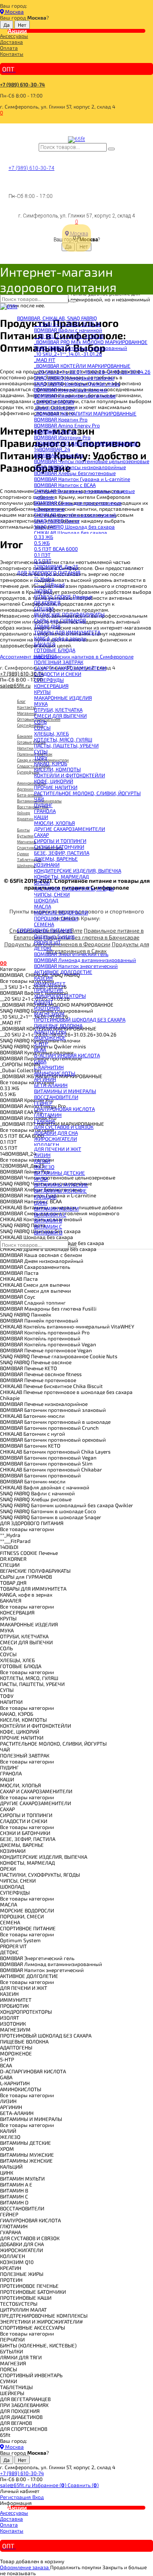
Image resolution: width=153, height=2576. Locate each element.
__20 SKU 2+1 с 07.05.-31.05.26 (69, 336)
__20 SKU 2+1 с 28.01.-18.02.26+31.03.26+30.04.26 (92, 372)
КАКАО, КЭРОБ (51, 763)
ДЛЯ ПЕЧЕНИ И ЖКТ (58, 1149)
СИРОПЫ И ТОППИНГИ (60, 841)
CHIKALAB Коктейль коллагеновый (75, 515)
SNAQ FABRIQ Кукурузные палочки (74, 378)
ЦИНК (41, 1202)
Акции (17, 31)
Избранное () (50, 2485)
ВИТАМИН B (48, 1220)
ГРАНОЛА (45, 811)
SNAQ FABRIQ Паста (57, 521)
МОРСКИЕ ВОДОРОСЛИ (61, 912)
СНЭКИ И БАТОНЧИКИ (59, 847)
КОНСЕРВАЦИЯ (51, 686)
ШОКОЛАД (46, 900)
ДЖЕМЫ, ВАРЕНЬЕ (56, 859)
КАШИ (41, 817)
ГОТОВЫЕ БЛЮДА (55, 650)
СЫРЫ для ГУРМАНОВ (60, 620)
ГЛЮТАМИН (48, 1115)
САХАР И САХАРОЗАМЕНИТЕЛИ (70, 668)
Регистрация (16, 2497)
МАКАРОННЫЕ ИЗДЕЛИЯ (63, 698)
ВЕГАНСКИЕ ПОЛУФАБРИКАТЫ (69, 614)
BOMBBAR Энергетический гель (71, 954)
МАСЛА (42, 906)
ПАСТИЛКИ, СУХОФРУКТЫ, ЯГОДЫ (74, 888)
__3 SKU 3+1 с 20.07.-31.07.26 (67, 324)
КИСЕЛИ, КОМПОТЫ (57, 769)
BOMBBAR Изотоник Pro (62, 437)
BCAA (40, 1049)
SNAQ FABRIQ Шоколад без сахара (74, 527)
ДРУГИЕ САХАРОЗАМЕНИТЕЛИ (69, 829)
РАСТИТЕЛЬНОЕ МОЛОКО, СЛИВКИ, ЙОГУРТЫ (87, 793)
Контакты (12, 54)
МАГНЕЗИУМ (49, 1013)
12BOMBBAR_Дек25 (56, 567)
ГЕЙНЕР (43, 1103)
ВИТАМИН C (48, 1226)
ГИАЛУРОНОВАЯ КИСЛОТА (64, 1109)
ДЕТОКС (43, 948)
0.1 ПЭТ (42, 555)
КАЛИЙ (42, 1161)
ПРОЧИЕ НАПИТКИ (56, 787)
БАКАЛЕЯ (45, 644)
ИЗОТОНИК (47, 1008)
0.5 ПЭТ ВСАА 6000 (56, 549)
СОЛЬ (40, 721)
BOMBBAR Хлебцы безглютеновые (75, 473)
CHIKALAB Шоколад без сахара (71, 532)
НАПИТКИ (45, 656)
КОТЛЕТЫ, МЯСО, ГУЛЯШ (63, 739)
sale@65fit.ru (16, 2485)
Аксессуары (14, 36)
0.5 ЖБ (42, 543)
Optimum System (54, 936)
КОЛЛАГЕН (47, 1145)
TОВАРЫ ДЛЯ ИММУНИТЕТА (67, 632)
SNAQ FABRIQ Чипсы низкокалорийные (80, 467)
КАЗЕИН (43, 978)
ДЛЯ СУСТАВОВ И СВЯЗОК (64, 1127)
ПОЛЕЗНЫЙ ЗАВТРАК (59, 662)
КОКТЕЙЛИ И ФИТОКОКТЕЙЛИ (69, 775)
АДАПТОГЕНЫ (50, 1031)
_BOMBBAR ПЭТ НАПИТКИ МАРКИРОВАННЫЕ (86, 443)
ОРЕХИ (42, 882)
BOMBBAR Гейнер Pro (59, 455)
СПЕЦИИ (44, 608)
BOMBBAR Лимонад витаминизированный (85, 960)
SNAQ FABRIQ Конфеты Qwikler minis (77, 384)
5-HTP (41, 1043)
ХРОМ (41, 1179)
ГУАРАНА (44, 1121)
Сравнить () (83, 2485)
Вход (38, 2497)
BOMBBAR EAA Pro (55, 431)
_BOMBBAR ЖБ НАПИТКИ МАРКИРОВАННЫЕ (85, 413)
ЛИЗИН (42, 1155)
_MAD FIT (45, 360)
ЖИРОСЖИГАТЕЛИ (55, 1139)
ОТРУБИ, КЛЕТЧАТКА (58, 710)
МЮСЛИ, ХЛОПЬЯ (54, 823)
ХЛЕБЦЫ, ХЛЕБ (51, 733)
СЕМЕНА (44, 924)
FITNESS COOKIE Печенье (63, 596)
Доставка (11, 42)
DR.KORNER (47, 602)
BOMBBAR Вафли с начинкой (68, 330)
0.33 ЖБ (44, 537)
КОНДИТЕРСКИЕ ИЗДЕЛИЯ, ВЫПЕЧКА (78, 870)
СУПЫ (41, 751)
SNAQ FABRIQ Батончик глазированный (81, 348)
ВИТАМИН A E (50, 1214)
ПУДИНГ (43, 805)
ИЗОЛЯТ (44, 1002)
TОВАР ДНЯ (47, 626)
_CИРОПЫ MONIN (54, 401)
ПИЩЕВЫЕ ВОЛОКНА (58, 1025)
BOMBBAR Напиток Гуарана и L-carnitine (82, 479)
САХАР (41, 835)
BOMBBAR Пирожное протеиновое (75, 395)
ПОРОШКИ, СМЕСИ (56, 918)
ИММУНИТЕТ (50, 984)
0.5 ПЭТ (43, 561)
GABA (40, 1061)
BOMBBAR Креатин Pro (61, 419)
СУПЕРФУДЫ (49, 680)
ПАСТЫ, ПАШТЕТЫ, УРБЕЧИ (66, 745)
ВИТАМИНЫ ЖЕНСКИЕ (60, 1191)
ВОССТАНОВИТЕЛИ (56, 1097)
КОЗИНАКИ (47, 864)
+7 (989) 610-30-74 (23, 84)
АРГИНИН (45, 1079)
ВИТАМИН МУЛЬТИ (56, 1208)
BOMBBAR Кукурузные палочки (71, 389)
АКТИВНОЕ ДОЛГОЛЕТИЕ (63, 972)
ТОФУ (41, 757)
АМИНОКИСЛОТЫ (55, 1073)
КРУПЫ (42, 692)
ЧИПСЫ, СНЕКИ (52, 894)
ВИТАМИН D (48, 1232)
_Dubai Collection (54, 407)
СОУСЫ (42, 727)
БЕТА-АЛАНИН (51, 1085)
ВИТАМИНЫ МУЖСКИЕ (61, 1185)
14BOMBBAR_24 (52, 449)
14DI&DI (43, 590)
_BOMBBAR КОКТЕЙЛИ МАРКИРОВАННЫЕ (82, 366)
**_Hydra (44, 578)
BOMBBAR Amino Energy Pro (67, 425)
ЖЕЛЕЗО (44, 1167)
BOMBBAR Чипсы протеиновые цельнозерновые (92, 461)
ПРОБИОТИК (48, 990)
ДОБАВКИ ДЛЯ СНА (56, 1133)
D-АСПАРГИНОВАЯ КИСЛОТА (67, 1055)
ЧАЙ (39, 799)
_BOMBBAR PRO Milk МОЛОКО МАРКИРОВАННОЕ (91, 342)
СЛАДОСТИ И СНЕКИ (58, 674)
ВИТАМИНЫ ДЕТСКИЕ (59, 1173)
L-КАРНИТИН (49, 1067)
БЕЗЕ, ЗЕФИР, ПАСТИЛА (62, 853)
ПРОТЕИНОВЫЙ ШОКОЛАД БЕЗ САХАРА (80, 1019)
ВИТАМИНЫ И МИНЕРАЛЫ (65, 1091)
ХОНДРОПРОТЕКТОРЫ (60, 996)
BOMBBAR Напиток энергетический (76, 966)
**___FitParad (49, 584)
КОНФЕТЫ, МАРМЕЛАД (61, 876)
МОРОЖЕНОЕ (50, 1037)
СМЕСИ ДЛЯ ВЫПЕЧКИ (60, 716)
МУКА (41, 704)
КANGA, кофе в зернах (60, 638)
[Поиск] (111, 149)
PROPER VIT (47, 942)
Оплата (9, 48)
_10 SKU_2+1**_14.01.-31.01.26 (68, 354)
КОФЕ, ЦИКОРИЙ (54, 781)
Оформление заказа (25, 2567)
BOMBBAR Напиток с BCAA (65, 485)
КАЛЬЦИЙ (45, 1196)
